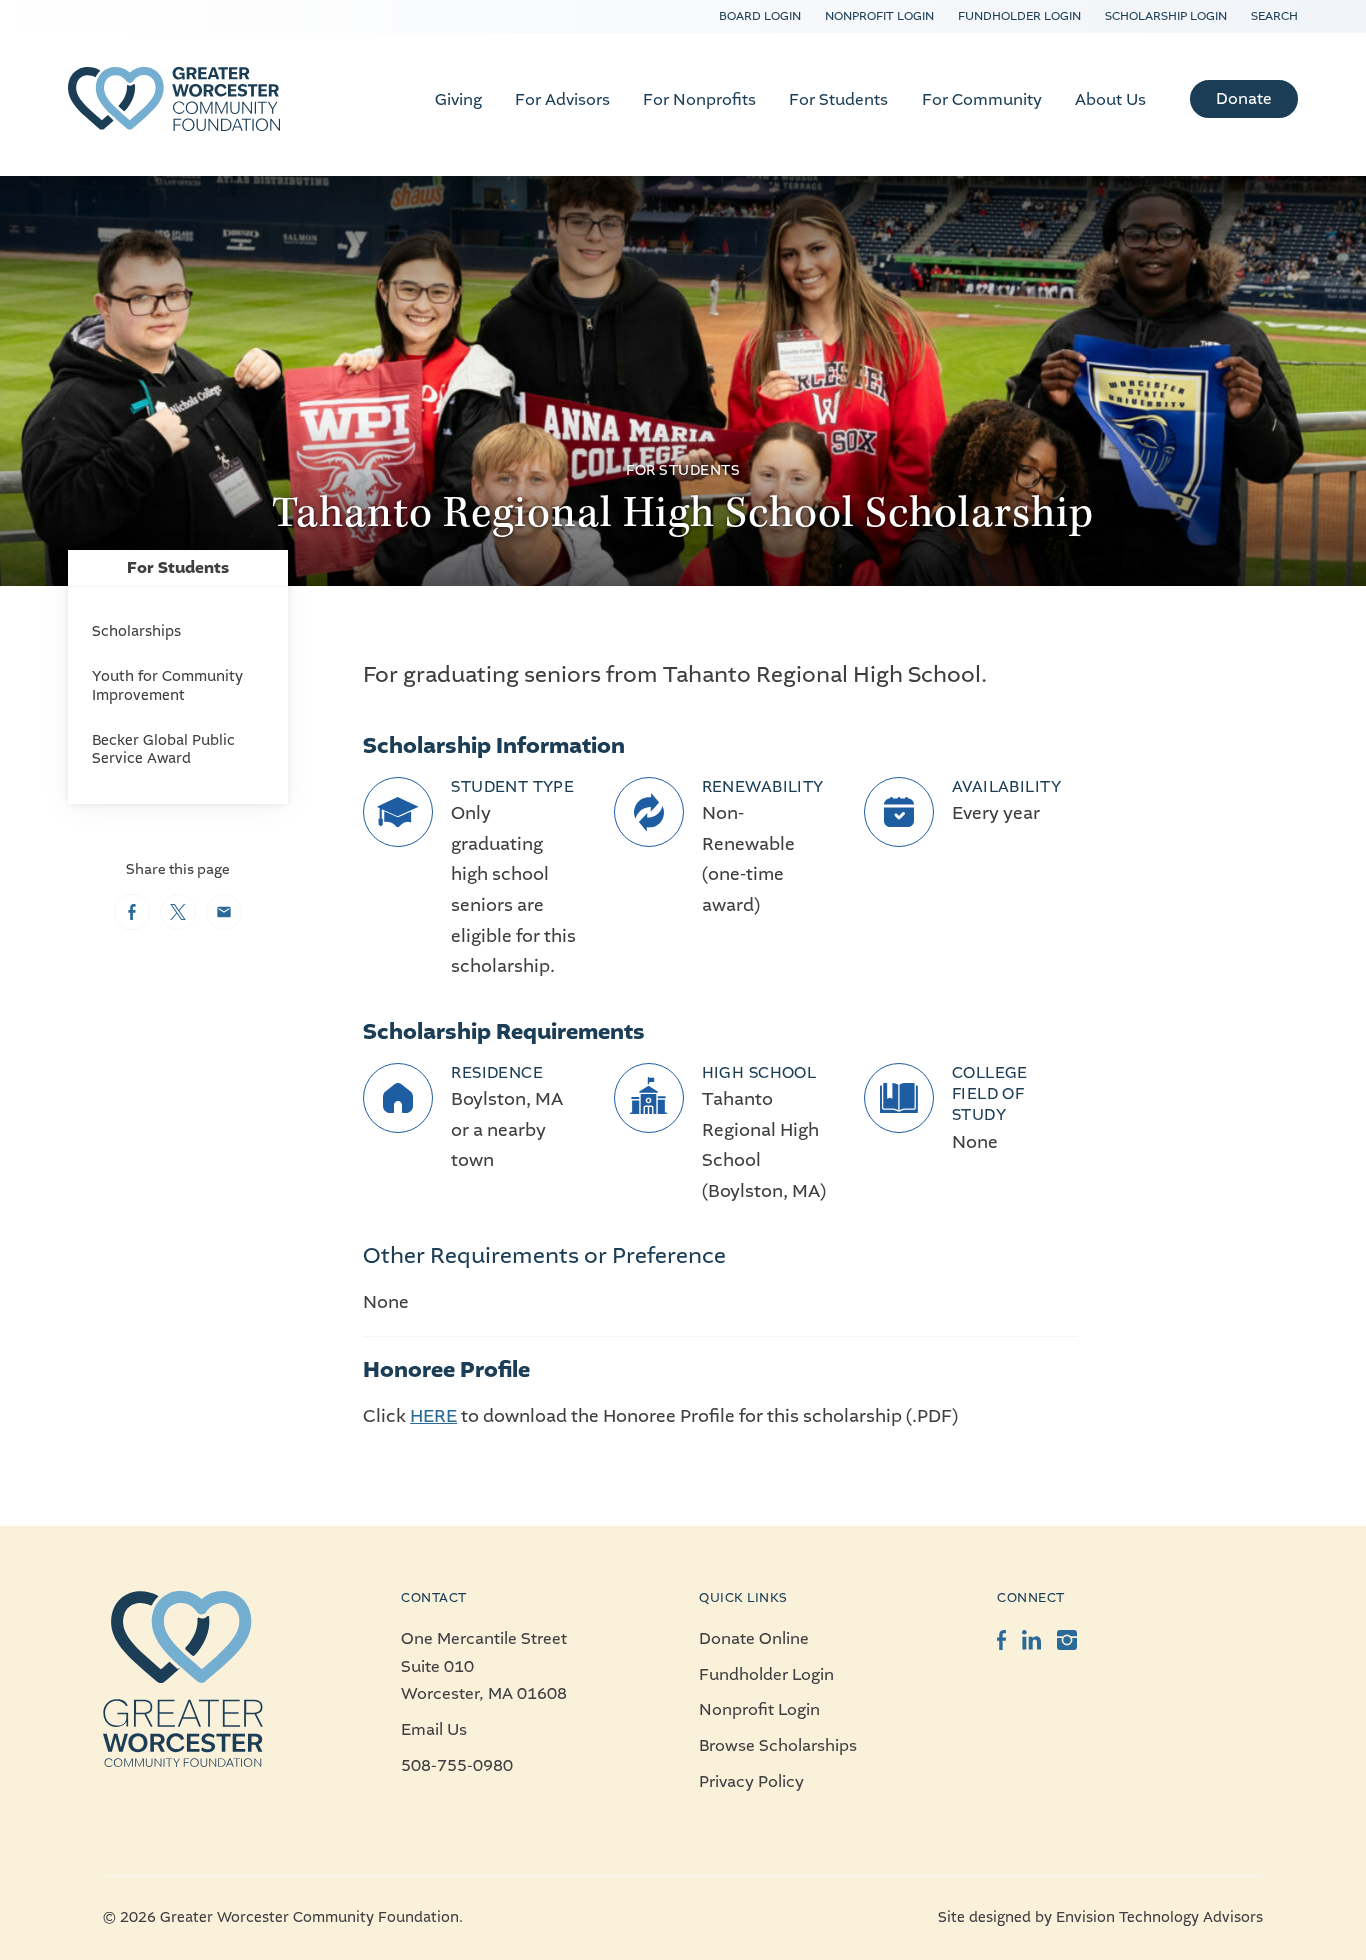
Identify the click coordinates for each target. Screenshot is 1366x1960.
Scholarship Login (1166, 16)
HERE (433, 1416)
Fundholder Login (1019, 16)
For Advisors (562, 99)
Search (1274, 16)
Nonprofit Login (879, 16)
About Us (1110, 99)
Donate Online (754, 1638)
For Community (982, 99)
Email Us (434, 1729)
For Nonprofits (699, 99)
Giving (458, 99)
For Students (838, 99)
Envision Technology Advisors (1159, 1917)
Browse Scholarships (778, 1745)
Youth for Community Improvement (167, 685)
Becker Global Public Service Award (163, 749)
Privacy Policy (751, 1781)
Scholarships (136, 631)
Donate (1244, 98)
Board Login (760, 16)
